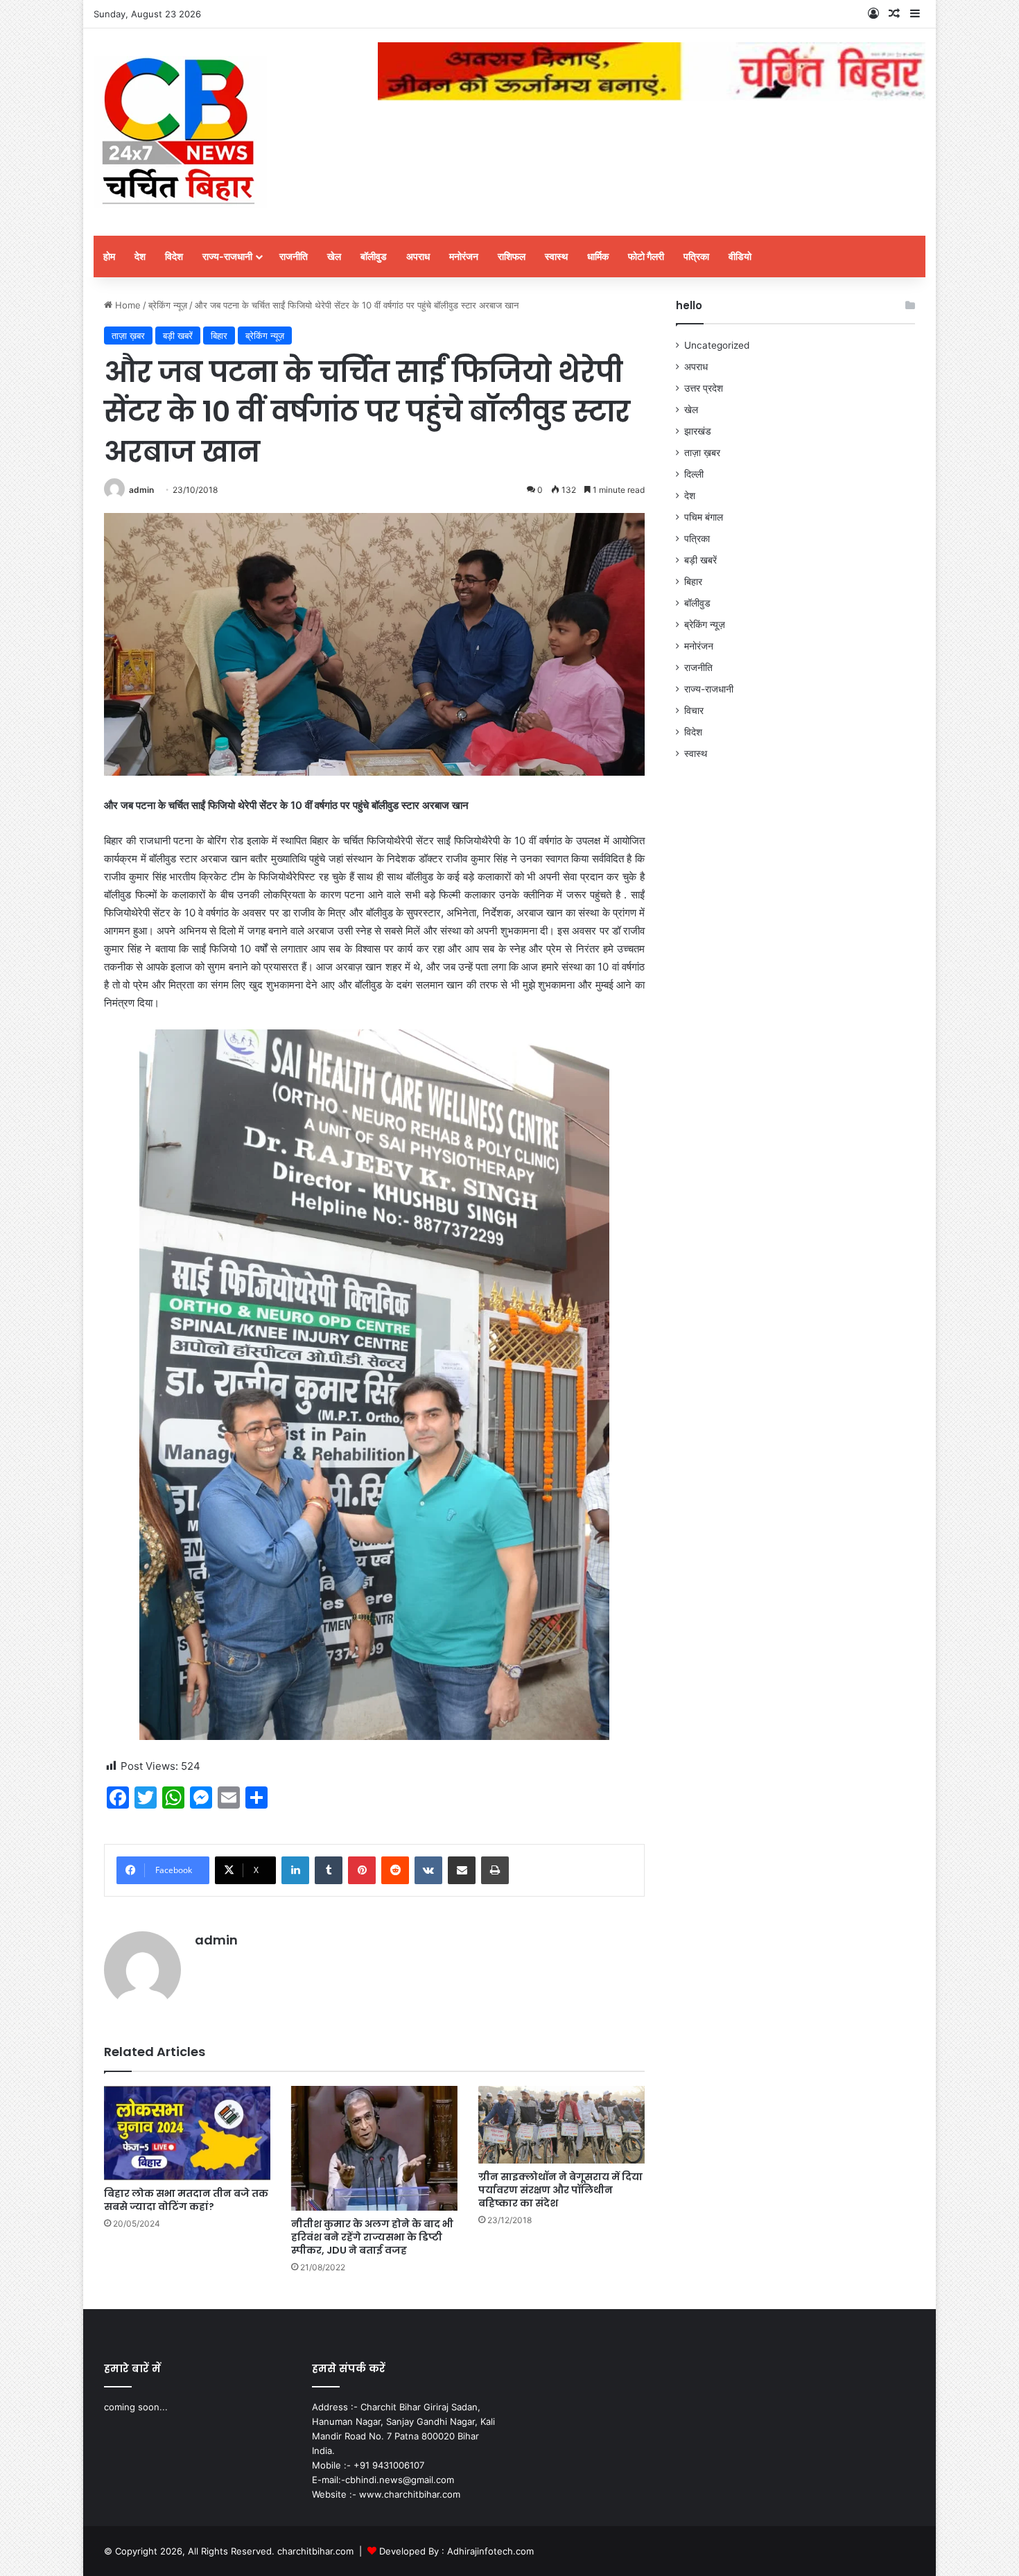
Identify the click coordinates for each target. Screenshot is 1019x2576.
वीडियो (740, 256)
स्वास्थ (556, 256)
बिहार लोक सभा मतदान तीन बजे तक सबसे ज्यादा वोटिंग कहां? (186, 2200)
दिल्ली (694, 474)
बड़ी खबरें (178, 336)
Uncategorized (717, 345)
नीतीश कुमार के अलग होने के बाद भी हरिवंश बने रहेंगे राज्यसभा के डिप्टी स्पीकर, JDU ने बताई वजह (372, 2237)
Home (127, 305)
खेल (334, 256)
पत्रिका (696, 256)
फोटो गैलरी (646, 256)
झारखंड (698, 431)
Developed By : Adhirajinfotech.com (456, 2551)
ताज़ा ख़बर (128, 336)
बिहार (219, 336)
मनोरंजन (464, 256)
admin (141, 490)
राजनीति (294, 256)
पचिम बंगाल (704, 517)
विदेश (174, 256)
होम (109, 256)
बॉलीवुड (374, 256)
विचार (694, 711)
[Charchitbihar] (180, 132)
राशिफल (512, 256)
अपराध (418, 256)
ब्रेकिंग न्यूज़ (168, 305)
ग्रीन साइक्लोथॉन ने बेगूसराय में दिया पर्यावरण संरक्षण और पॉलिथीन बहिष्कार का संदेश (560, 2190)
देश (140, 256)
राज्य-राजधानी (227, 256)
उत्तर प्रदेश (704, 388)
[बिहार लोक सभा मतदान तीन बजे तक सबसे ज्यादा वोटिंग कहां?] (187, 2133)
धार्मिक (598, 256)
